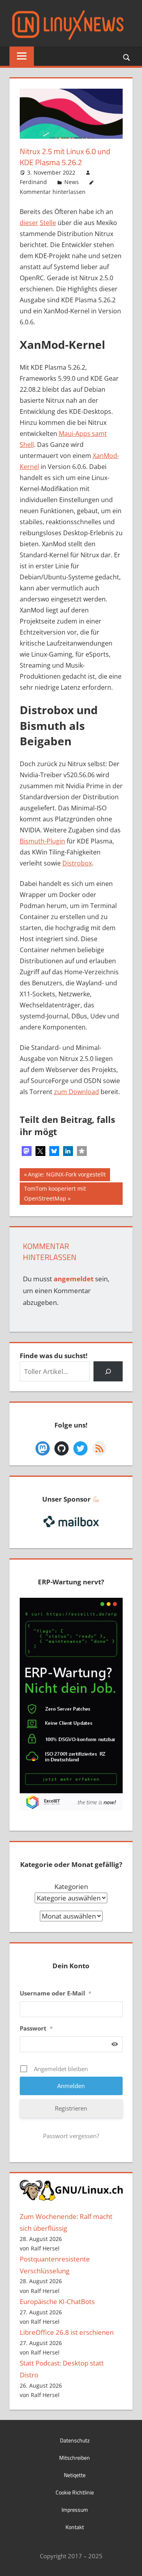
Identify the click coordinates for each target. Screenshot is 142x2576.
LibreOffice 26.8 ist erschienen (67, 2332)
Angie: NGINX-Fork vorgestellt (67, 1176)
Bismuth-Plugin (42, 841)
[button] (27, 1151)
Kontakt (75, 2527)
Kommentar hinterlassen (53, 192)
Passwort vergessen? (71, 2136)
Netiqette (75, 2475)
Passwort (36, 2028)
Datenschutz (75, 2440)
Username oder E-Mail (56, 1993)
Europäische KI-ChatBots (57, 2301)
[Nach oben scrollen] (129, 2563)
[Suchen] (108, 1371)
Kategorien (71, 1886)
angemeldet (74, 1279)
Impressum (75, 2510)
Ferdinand (33, 182)
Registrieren (71, 2108)
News (72, 182)
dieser (29, 223)
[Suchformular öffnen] (127, 57)
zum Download (77, 1092)
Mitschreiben (75, 2458)
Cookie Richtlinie (75, 2492)
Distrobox (77, 863)
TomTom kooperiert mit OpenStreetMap (55, 1193)
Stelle (48, 223)
